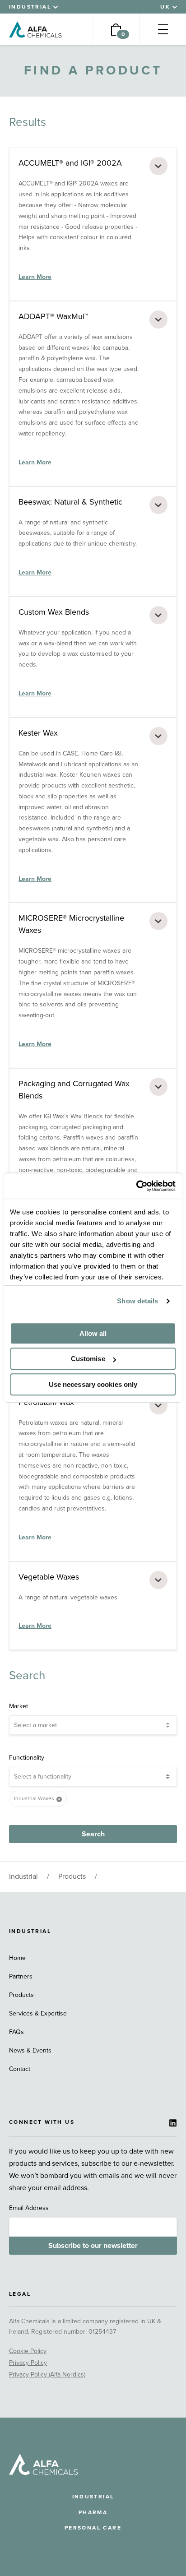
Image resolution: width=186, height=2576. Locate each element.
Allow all (93, 1333)
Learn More (35, 277)
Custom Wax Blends (54, 612)
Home (17, 1958)
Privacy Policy (28, 2363)
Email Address (29, 2208)
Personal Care (93, 2528)
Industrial (23, 1876)
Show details (137, 1301)
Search (93, 1834)
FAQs (16, 2032)
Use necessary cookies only (93, 1384)
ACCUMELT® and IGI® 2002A (70, 163)
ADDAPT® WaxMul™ (53, 316)
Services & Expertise (38, 2013)
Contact (20, 2069)
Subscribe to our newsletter (93, 2246)
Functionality (27, 1758)
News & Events (30, 2050)
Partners (21, 1976)
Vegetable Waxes (49, 1577)
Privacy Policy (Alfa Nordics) (47, 2374)
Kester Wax (38, 733)
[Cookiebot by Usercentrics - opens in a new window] (136, 1186)
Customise (88, 1359)
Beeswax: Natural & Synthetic (70, 502)
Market (19, 1706)
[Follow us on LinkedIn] (173, 2123)
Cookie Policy (28, 2351)
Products (72, 1876)
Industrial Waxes (34, 1798)
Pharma (93, 2512)
